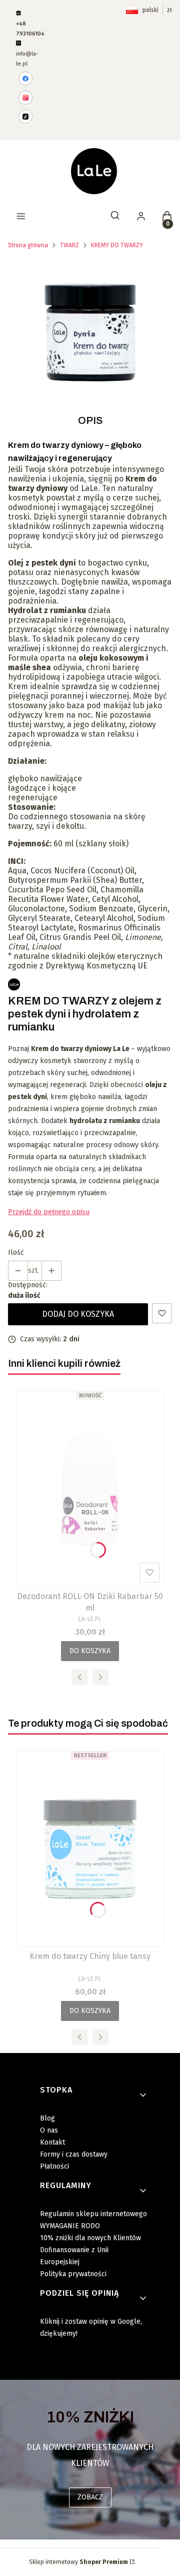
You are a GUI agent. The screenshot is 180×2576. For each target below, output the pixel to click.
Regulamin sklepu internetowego (93, 2214)
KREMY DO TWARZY (117, 245)
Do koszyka (90, 1651)
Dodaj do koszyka (78, 1314)
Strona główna (28, 245)
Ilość (16, 1252)
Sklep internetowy (78, 2562)
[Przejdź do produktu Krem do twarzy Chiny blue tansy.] (90, 1849)
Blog (47, 2118)
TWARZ (69, 245)
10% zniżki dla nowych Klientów (90, 2238)
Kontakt (52, 2142)
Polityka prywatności (73, 2274)
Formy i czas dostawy (74, 2154)
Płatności (54, 2166)
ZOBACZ (90, 2497)
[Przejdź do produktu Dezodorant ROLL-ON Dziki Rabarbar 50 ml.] (90, 1489)
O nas (49, 2130)
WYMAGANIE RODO (70, 2226)
